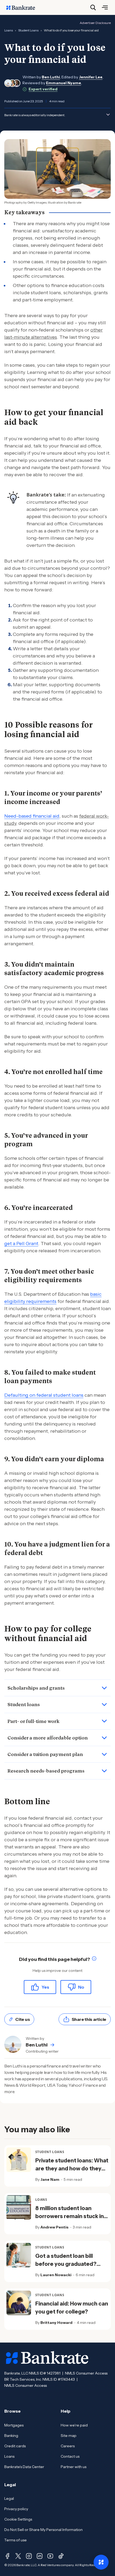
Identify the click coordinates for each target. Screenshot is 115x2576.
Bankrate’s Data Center (24, 2467)
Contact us (70, 2456)
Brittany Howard (56, 2323)
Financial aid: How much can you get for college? (72, 2308)
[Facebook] (7, 2556)
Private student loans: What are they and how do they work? (72, 2169)
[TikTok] (61, 2556)
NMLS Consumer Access (86, 2373)
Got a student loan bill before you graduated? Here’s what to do (66, 2264)
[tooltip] (94, 1959)
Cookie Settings (18, 2519)
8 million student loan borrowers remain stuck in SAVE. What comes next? (70, 2216)
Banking (11, 2436)
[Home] (24, 7)
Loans (9, 30)
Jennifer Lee (91, 77)
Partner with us (74, 2467)
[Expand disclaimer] (108, 115)
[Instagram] (29, 2556)
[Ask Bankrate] (101, 2562)
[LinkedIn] (40, 2556)
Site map (69, 2436)
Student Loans (28, 30)
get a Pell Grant (21, 1243)
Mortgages (14, 2425)
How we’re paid (74, 2425)
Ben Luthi (51, 77)
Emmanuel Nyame (64, 83)
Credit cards (15, 2446)
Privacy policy (16, 2509)
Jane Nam (50, 2179)
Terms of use (16, 2540)
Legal (9, 2498)
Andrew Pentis (54, 2227)
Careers (68, 2446)
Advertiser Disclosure (95, 23)
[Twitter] (18, 2556)
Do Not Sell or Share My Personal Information (43, 2530)
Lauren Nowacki (56, 2275)
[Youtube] (50, 2556)
